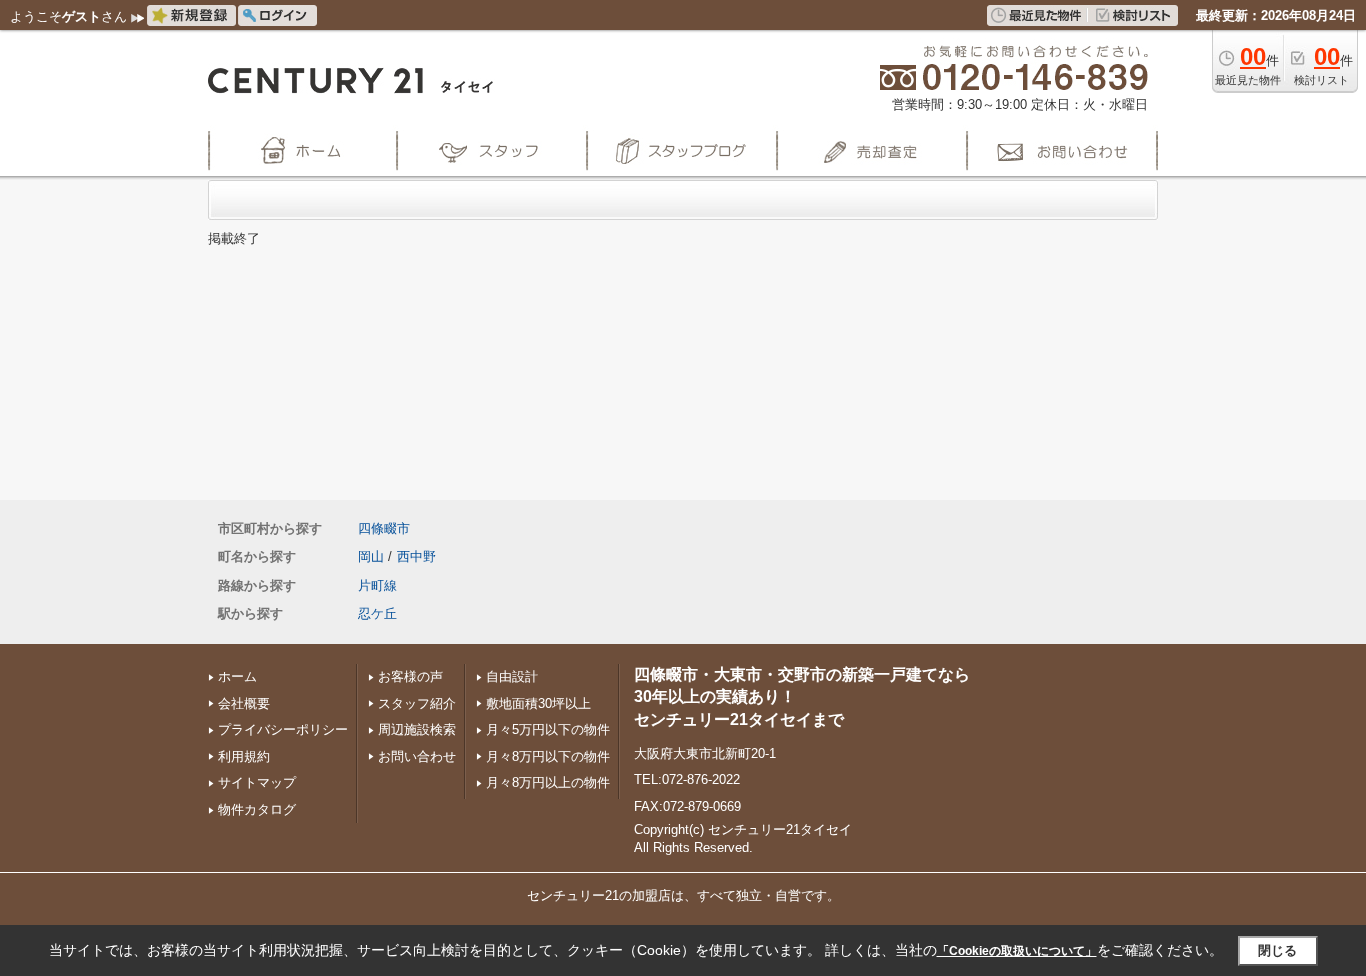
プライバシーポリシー (283, 729)
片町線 (377, 585)
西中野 (416, 556)
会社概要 (244, 703)
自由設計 (512, 676)
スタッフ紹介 (417, 703)
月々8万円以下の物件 (548, 756)
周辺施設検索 (417, 729)
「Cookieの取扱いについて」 (1017, 951)
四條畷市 (384, 528)
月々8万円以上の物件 (548, 782)
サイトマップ (257, 782)
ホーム (237, 676)
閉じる (1277, 950)
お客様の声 (410, 676)
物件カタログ (257, 809)
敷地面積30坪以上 (538, 703)
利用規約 (244, 756)
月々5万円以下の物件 (548, 729)
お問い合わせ (417, 756)
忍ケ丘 (377, 613)
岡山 (371, 556)
